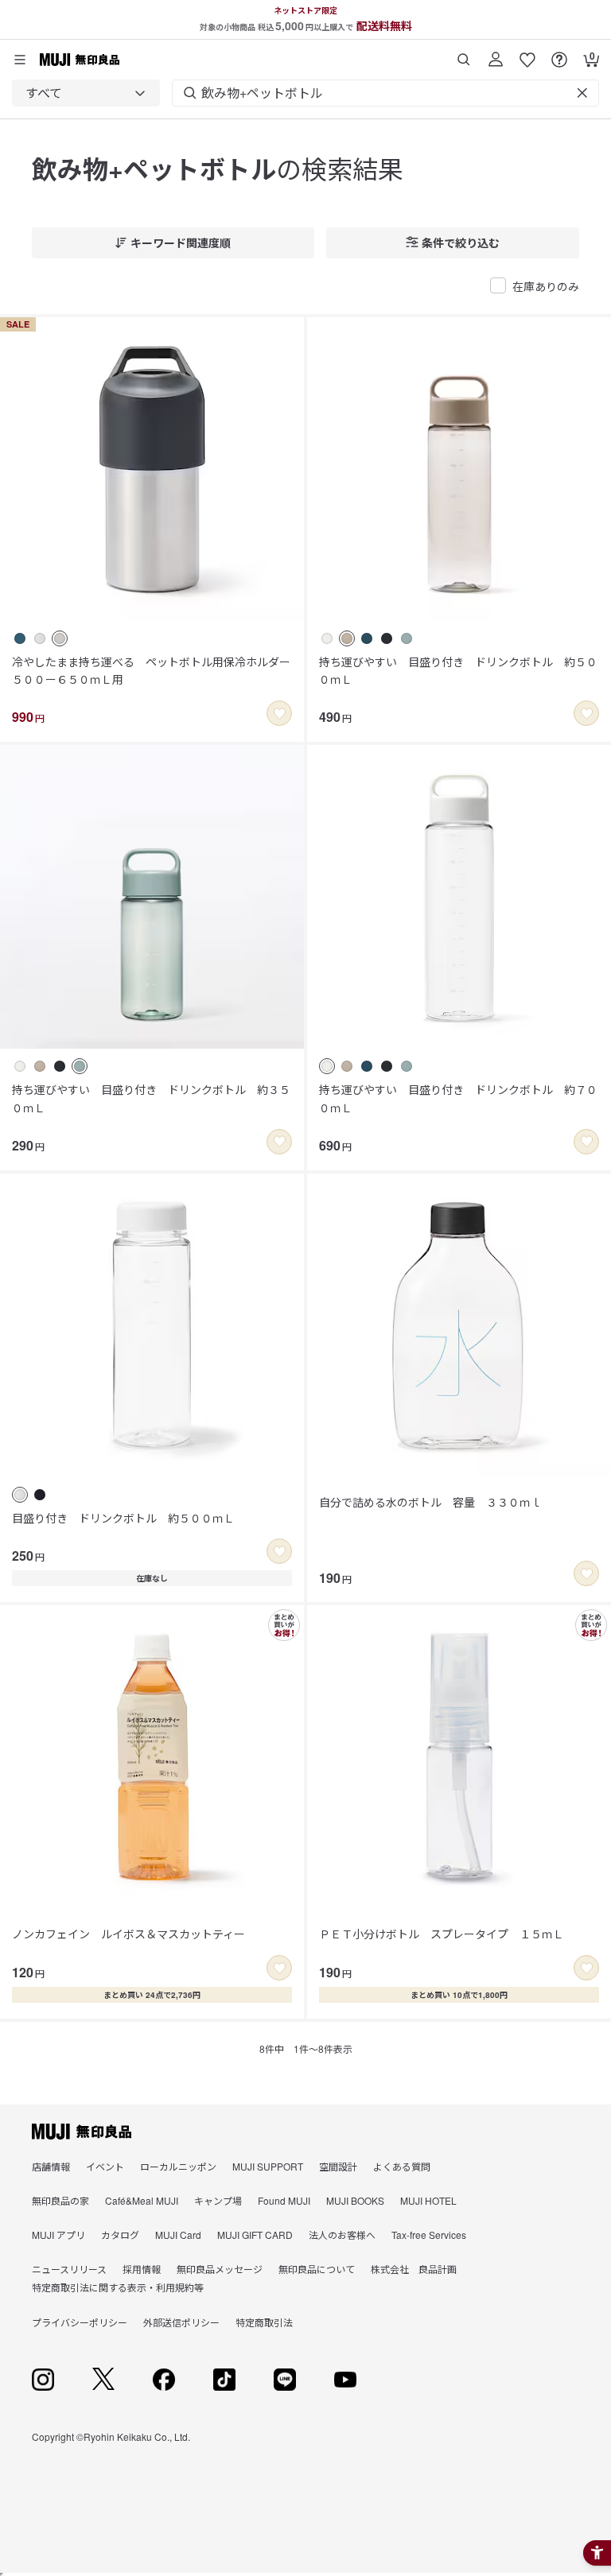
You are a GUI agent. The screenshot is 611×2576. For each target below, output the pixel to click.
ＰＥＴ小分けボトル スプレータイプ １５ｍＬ (442, 1934)
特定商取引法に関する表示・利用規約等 (118, 2287)
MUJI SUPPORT (268, 2166)
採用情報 (142, 2269)
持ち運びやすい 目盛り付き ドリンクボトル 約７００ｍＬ (458, 1098)
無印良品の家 (60, 2200)
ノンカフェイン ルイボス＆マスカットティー (128, 1934)
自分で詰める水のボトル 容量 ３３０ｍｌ (430, 1502)
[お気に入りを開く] (527, 54)
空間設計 (338, 2166)
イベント (105, 2166)
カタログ (120, 2235)
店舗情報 (51, 2166)
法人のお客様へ (342, 2235)
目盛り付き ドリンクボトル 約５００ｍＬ (123, 1518)
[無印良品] (82, 2132)
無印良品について (317, 2269)
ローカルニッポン (178, 2166)
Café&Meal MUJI (142, 2200)
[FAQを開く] (559, 54)
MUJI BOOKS (355, 2200)
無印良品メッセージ (220, 2269)
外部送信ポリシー (181, 2322)
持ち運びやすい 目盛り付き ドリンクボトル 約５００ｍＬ (458, 670)
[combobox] (86, 93)
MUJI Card (178, 2235)
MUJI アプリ (58, 2235)
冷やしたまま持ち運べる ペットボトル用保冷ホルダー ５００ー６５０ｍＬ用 (152, 670)
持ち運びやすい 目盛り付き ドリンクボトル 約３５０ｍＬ (151, 1098)
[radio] (20, 638)
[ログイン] (496, 54)
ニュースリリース (69, 2269)
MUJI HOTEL (428, 2200)
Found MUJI (284, 2200)
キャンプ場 (218, 2200)
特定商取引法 (264, 2322)
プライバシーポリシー (80, 2322)
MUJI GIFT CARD (255, 2235)
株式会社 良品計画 (414, 2269)
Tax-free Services (429, 2235)
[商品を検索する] (464, 54)
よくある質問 (402, 2166)
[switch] (279, 713)
